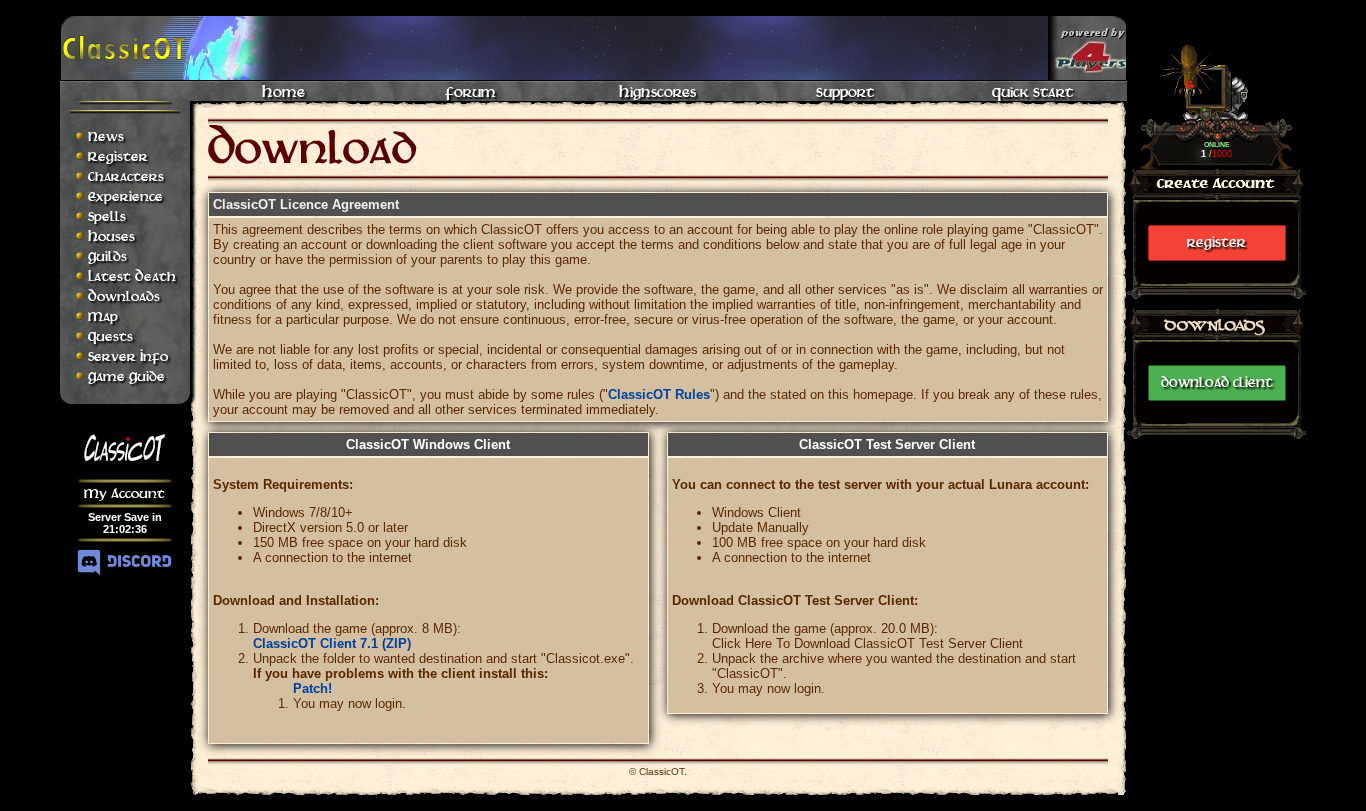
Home (283, 92)
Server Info (128, 356)
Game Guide (126, 376)
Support (845, 92)
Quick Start (1032, 92)
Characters (126, 176)
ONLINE (1217, 144)
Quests (110, 336)
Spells (107, 216)
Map (103, 316)
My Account (124, 493)
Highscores (657, 92)
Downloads (124, 296)
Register (1216, 243)
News (106, 136)
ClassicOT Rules (659, 394)
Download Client (1217, 383)
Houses (111, 236)
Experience (125, 196)
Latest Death (132, 276)
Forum (470, 92)
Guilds (107, 256)
